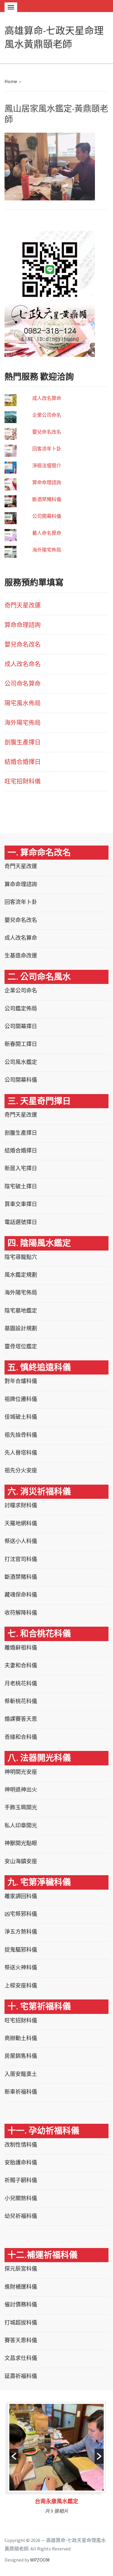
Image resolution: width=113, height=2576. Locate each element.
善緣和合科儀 (21, 1737)
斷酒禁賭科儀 (47, 499)
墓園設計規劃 (21, 1328)
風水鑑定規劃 (21, 1275)
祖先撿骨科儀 (21, 1435)
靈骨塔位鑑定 (21, 1346)
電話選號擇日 (21, 1222)
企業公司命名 (47, 415)
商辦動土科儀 (21, 2038)
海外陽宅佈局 (47, 550)
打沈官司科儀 (21, 1559)
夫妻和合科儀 (21, 1665)
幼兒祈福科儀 (21, 2216)
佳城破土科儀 (21, 1417)
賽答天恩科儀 (21, 2340)
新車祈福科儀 (21, 2092)
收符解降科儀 (21, 1613)
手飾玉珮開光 (21, 1807)
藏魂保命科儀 (21, 1595)
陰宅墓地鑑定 (21, 1311)
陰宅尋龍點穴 (21, 1257)
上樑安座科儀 (21, 1985)
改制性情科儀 (21, 2145)
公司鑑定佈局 (21, 1008)
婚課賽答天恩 (21, 1719)
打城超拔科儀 (21, 2322)
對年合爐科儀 (21, 1381)
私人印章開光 (21, 1825)
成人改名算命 (47, 398)
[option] (56, 2460)
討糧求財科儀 (21, 1505)
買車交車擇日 (21, 1204)
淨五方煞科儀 (21, 1932)
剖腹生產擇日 (23, 742)
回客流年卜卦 (47, 449)
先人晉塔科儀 (21, 1453)
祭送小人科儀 (21, 1541)
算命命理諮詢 (47, 482)
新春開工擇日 (21, 1044)
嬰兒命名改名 (47, 432)
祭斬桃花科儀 (21, 1701)
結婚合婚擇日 (23, 762)
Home (11, 81)
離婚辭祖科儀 (21, 1648)
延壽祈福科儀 (21, 2376)
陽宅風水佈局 (23, 703)
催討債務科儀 (21, 2304)
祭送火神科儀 (21, 1967)
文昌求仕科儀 (21, 2358)
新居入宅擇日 (21, 1168)
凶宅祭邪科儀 (21, 1914)
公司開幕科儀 (47, 516)
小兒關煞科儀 (21, 2198)
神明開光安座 (21, 1772)
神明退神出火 (21, 1790)
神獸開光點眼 (21, 1843)
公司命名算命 (23, 683)
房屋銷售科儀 (21, 2056)
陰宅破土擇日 (21, 1186)
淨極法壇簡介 (47, 465)
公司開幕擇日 (21, 1026)
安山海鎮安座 (21, 1861)
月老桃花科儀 (21, 1683)
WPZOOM (40, 2560)
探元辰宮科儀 (21, 2269)
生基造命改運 (21, 956)
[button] (14, 2456)
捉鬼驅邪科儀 (21, 1950)
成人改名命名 (23, 664)
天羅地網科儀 (21, 1523)
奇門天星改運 (23, 605)
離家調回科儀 (21, 1896)
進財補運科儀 (21, 2287)
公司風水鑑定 (21, 1062)
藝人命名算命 (47, 533)
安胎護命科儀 (21, 2162)
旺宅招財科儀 (23, 781)
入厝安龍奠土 (21, 2074)
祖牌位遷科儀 (21, 1399)
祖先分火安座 (21, 1470)
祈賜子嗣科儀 (21, 2180)
